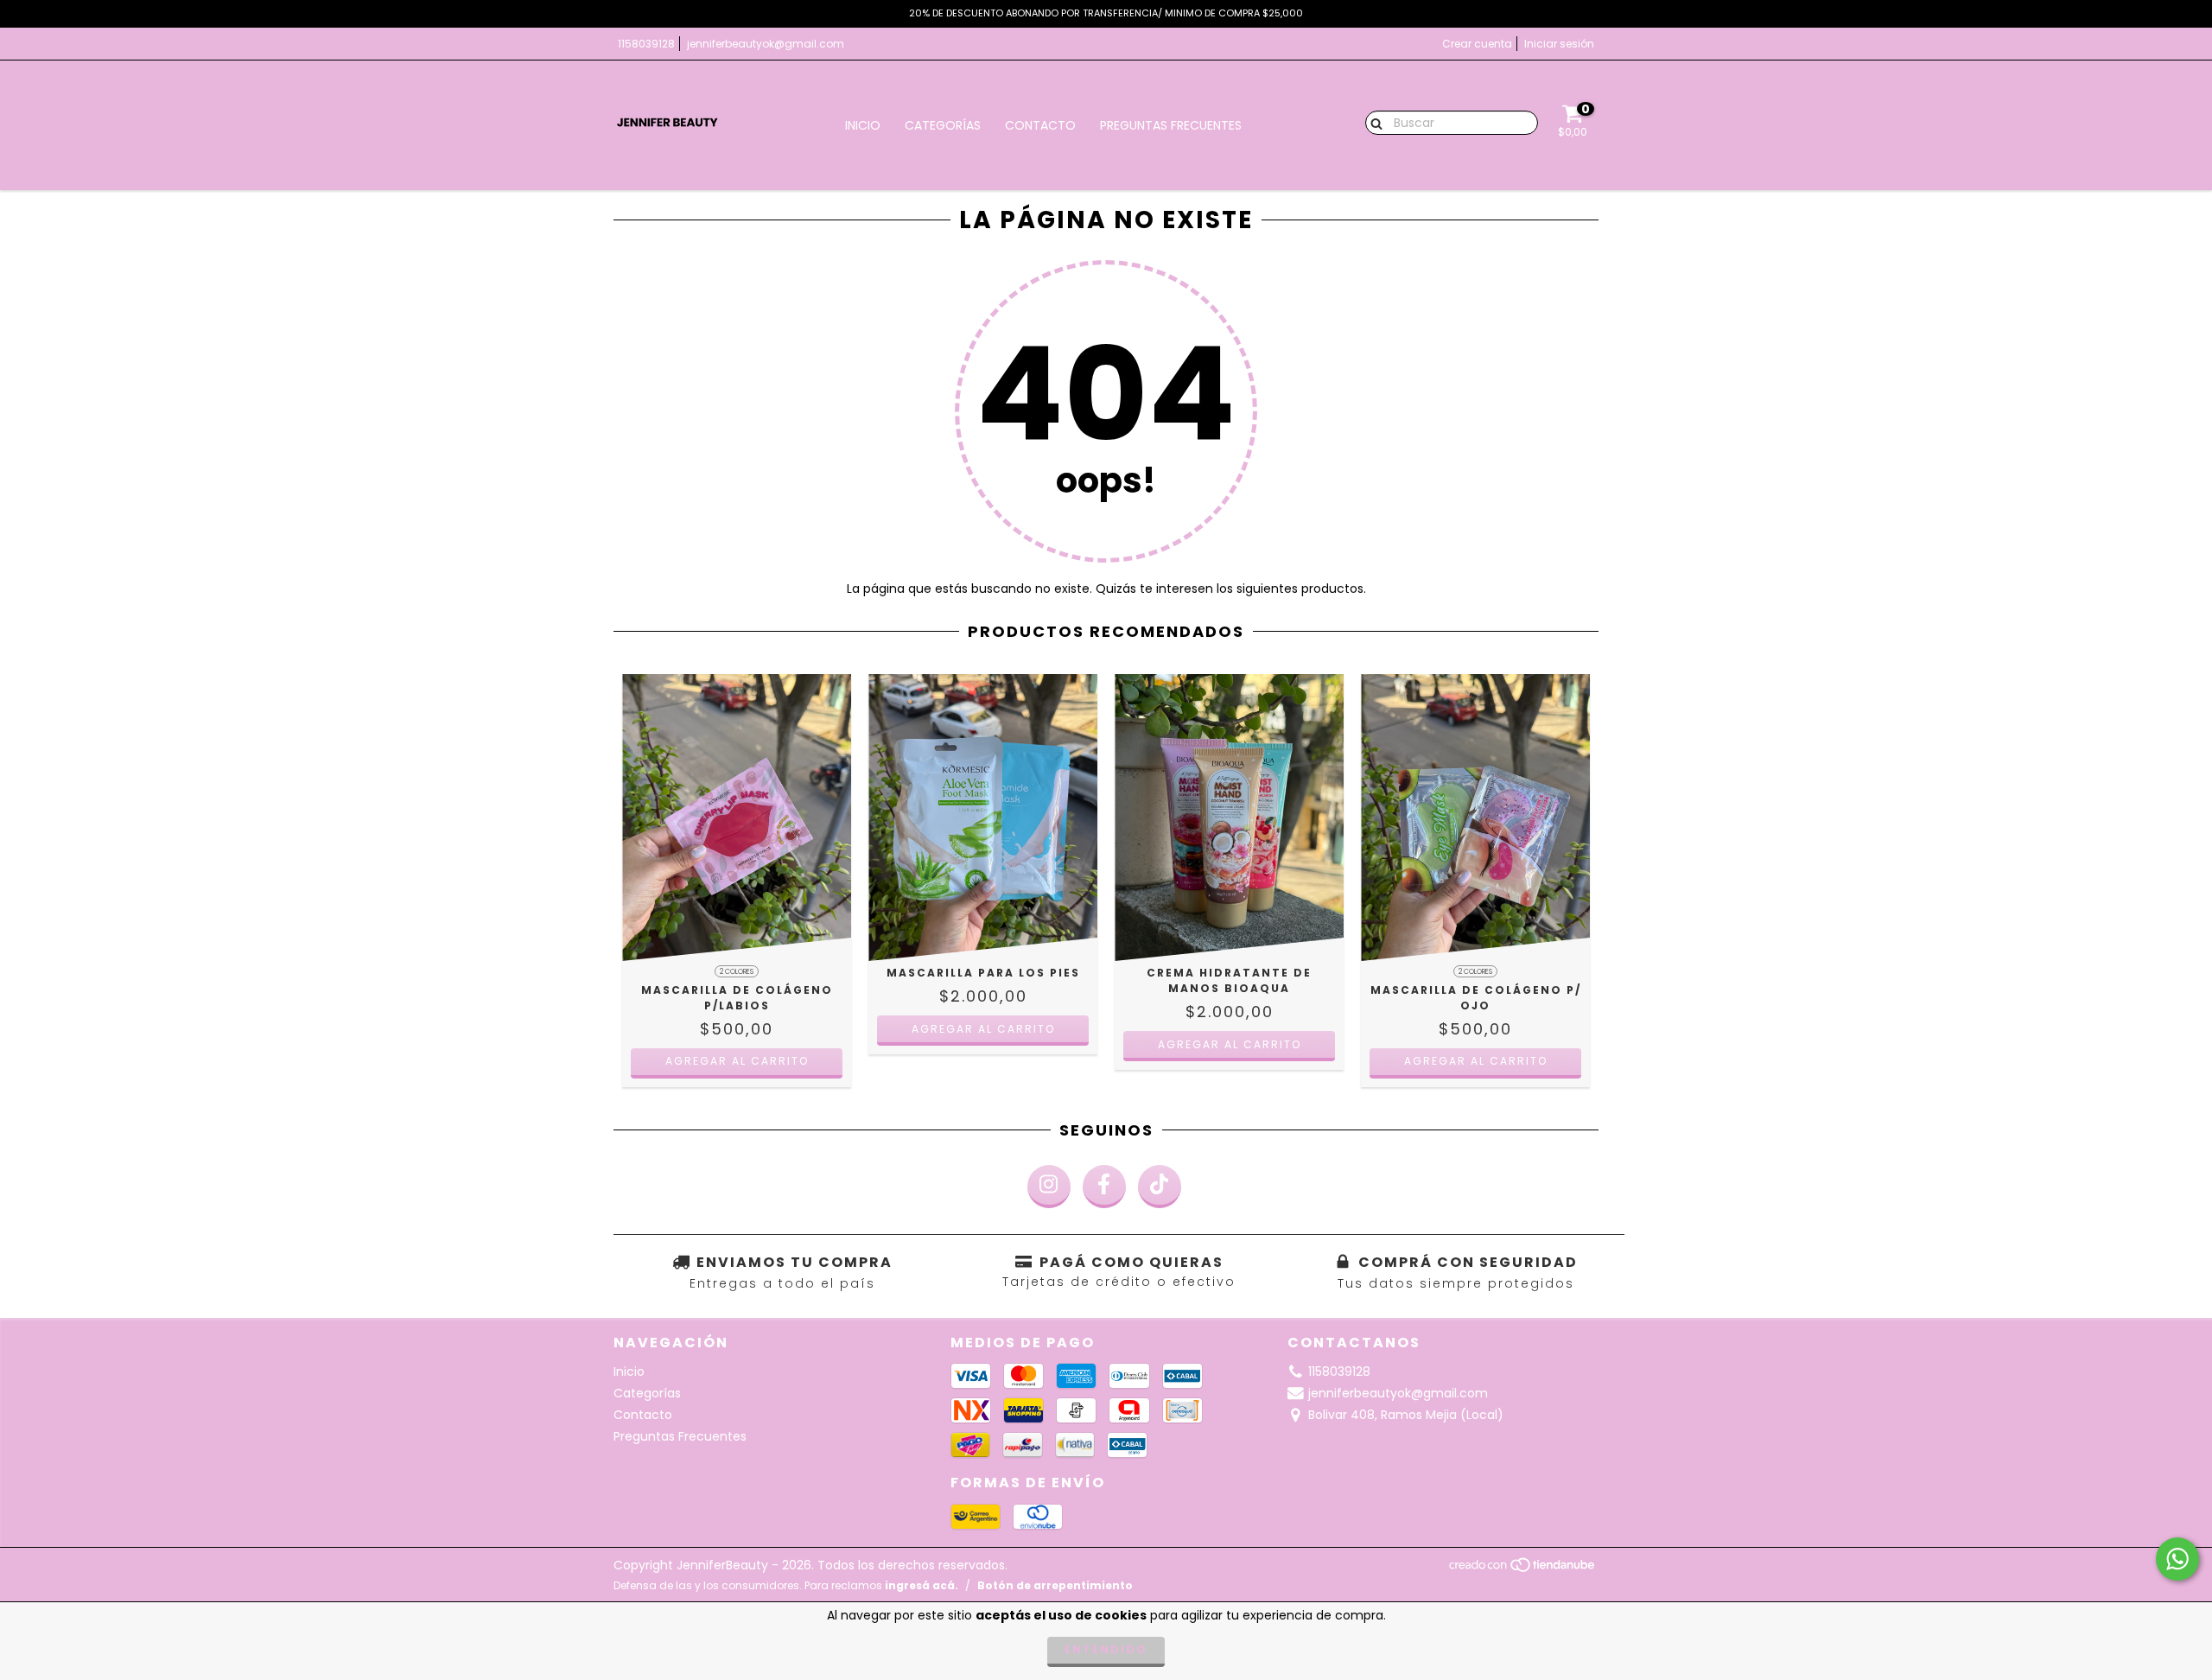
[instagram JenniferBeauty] (1049, 1187)
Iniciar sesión (1559, 44)
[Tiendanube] (1523, 1569)
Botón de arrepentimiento (1055, 1585)
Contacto (1040, 125)
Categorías (943, 125)
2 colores (737, 972)
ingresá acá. (922, 1585)
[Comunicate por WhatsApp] (2177, 1559)
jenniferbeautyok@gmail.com (766, 44)
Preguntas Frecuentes (1171, 125)
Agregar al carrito (737, 1061)
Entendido (1106, 1649)
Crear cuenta (1477, 44)
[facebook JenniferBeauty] (1104, 1187)
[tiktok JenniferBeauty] (1160, 1187)
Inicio (863, 125)
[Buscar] (1373, 122)
